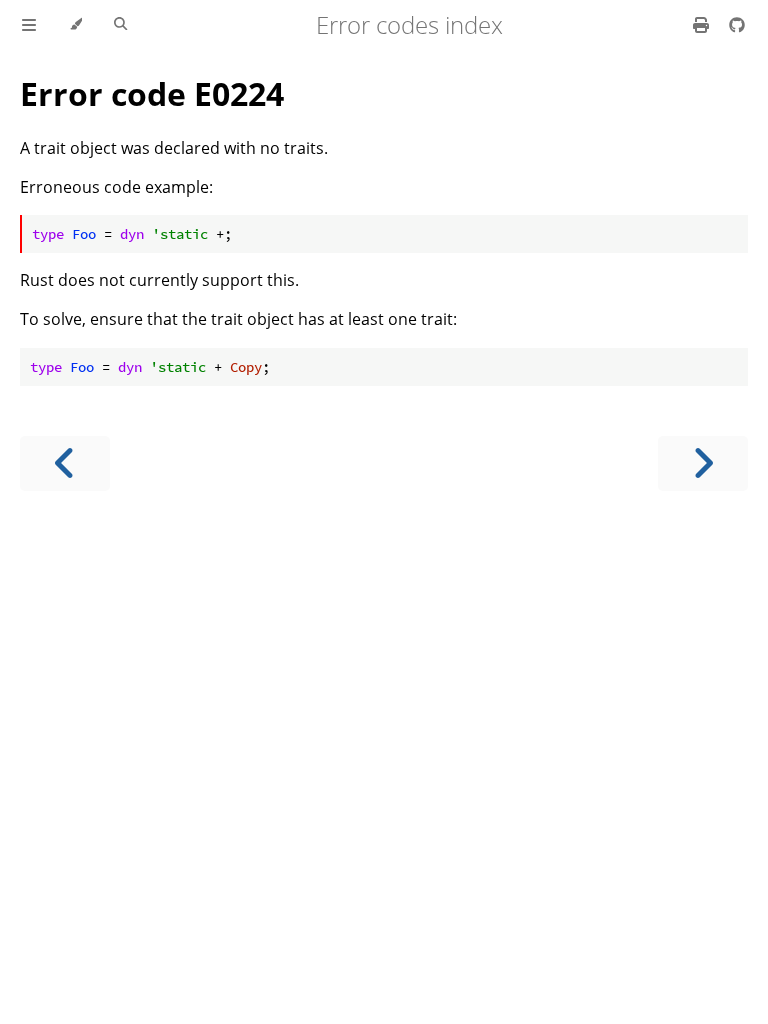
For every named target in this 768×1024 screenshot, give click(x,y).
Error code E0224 (152, 93)
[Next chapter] (703, 463)
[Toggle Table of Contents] (29, 25)
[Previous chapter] (65, 463)
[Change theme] (75, 25)
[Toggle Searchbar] (120, 25)
